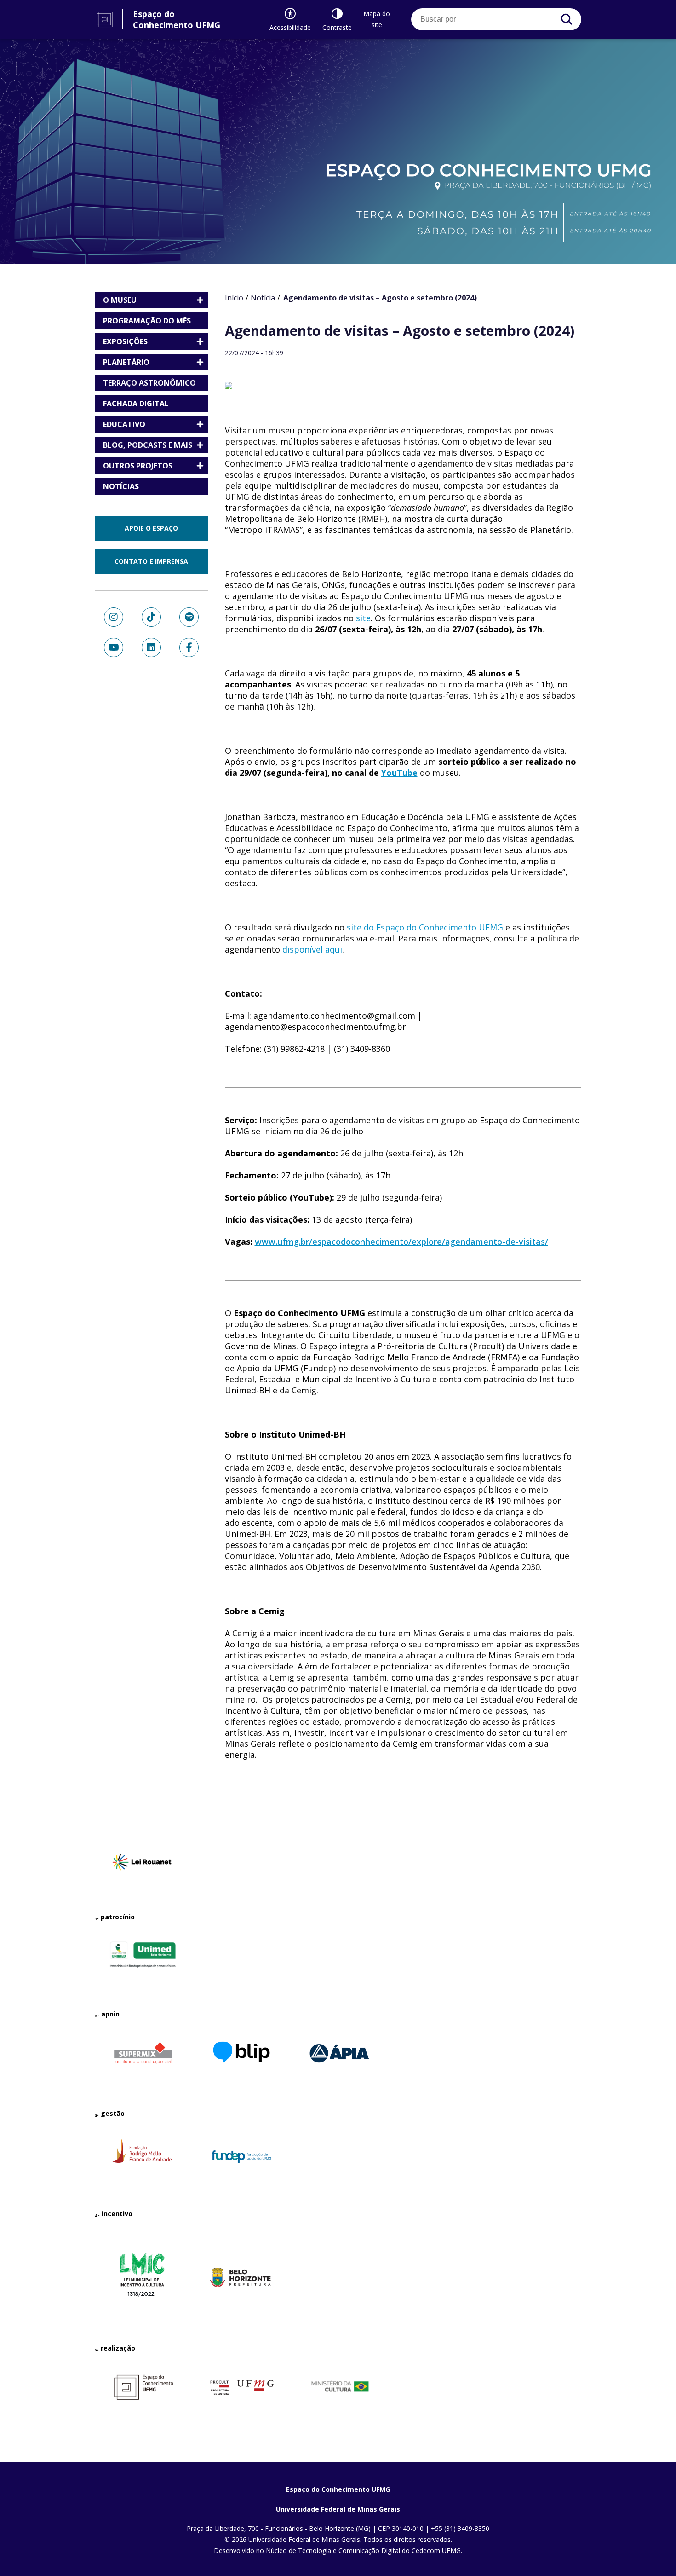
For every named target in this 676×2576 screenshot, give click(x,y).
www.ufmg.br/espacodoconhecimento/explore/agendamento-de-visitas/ (401, 1242)
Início (234, 298)
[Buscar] (567, 19)
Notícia (263, 298)
